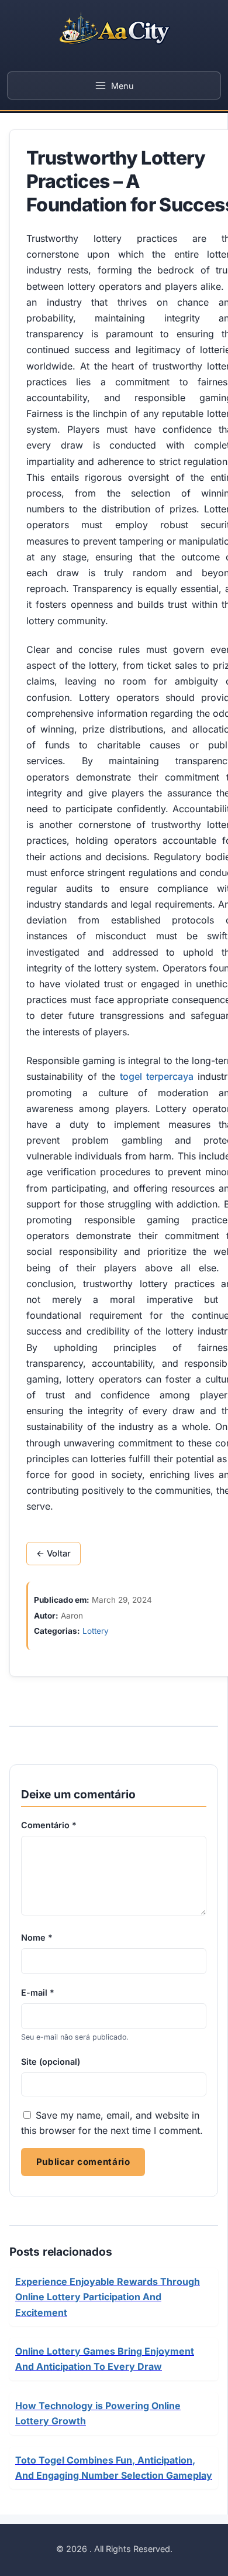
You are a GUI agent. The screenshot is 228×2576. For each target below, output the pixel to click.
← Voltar (53, 1554)
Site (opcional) (51, 2062)
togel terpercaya (157, 1076)
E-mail (38, 1992)
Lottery (96, 1631)
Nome (37, 1937)
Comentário (49, 1825)
